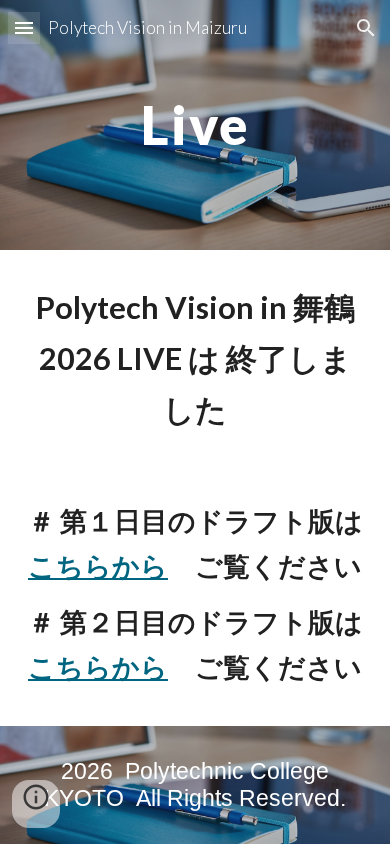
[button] (24, 27)
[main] (195, 124)
